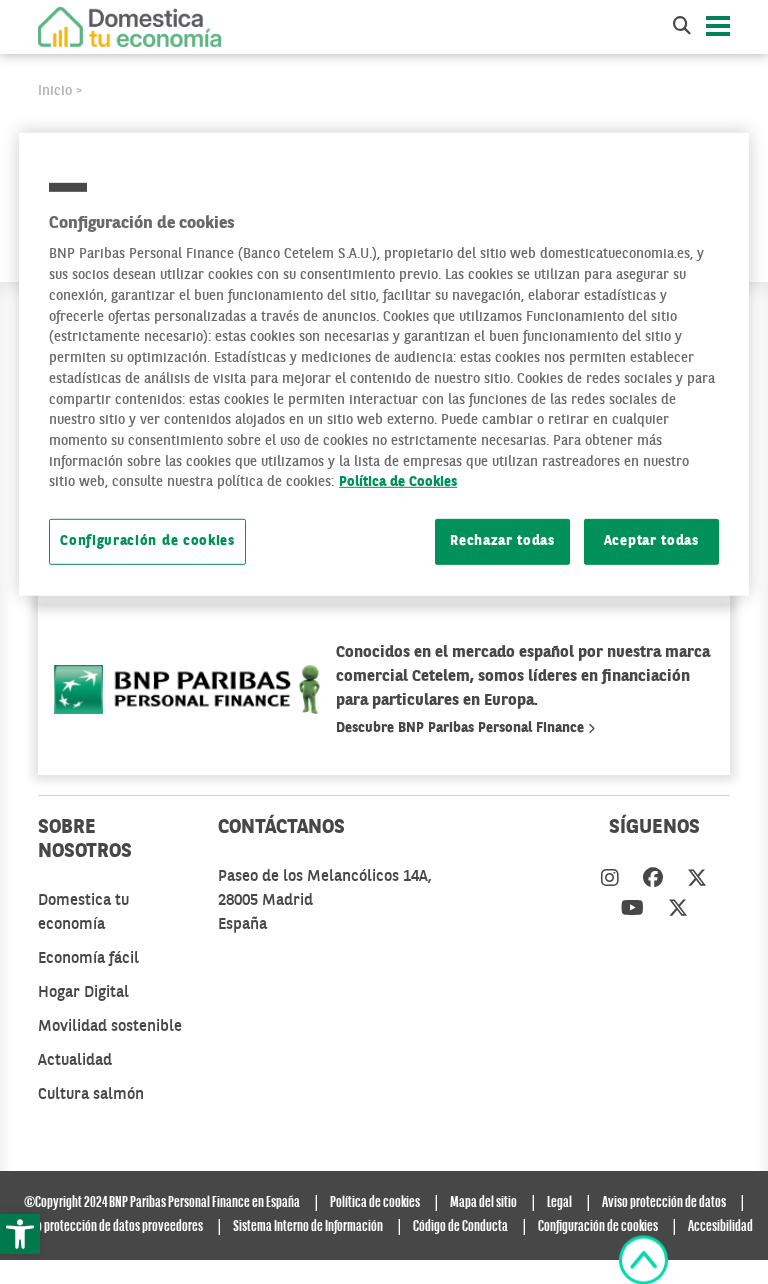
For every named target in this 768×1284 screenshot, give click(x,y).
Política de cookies (375, 1203)
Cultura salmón (91, 1095)
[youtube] (632, 910)
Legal (559, 1203)
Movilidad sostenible (110, 1027)
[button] (20, 1234)
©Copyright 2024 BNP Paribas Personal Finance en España (162, 1203)
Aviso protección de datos (664, 1203)
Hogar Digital (83, 993)
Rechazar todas (502, 541)
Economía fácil (88, 959)
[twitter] (697, 880)
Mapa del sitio (483, 1203)
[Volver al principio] (643, 1260)
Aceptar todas (651, 541)
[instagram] (610, 880)
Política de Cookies (398, 482)
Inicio (55, 91)
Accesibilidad (720, 1227)
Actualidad (75, 1061)
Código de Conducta (460, 1227)
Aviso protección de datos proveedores (109, 1227)
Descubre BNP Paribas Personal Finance (462, 728)
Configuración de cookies (147, 541)
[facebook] (653, 880)
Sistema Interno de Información (308, 1227)
